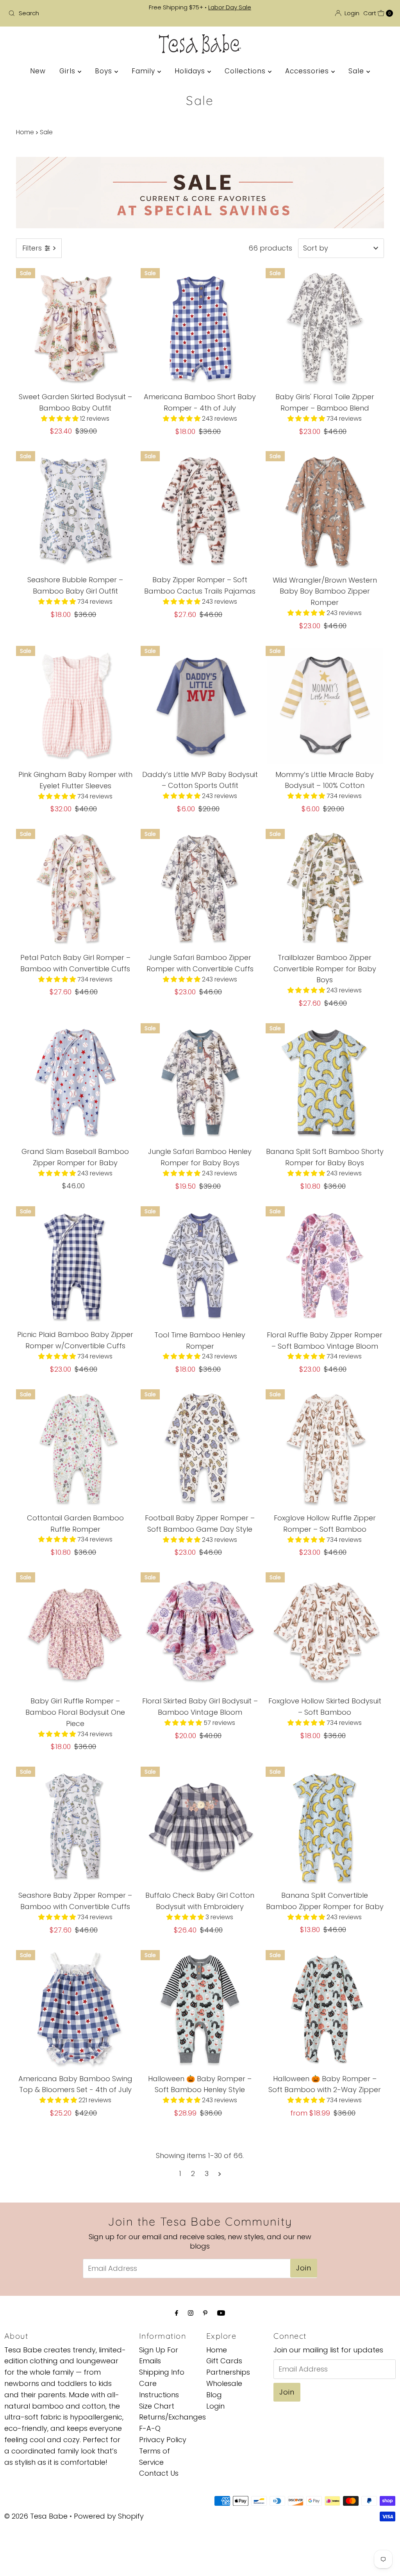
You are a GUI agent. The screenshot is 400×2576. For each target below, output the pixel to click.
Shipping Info (162, 2372)
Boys (105, 71)
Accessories (308, 71)
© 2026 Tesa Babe (36, 2516)
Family (145, 71)
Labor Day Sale (230, 7)
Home (25, 132)
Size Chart (157, 2406)
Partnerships (228, 2372)
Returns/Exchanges (172, 2417)
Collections (246, 71)
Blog (214, 2395)
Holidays (191, 71)
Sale (357, 71)
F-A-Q (150, 2428)
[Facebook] (177, 2313)
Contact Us (159, 2473)
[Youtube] (221, 2313)
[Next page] (220, 2174)
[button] (61, 419)
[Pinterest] (205, 2313)
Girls (69, 71)
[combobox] (68, 13)
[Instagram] (191, 2313)
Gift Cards (224, 2361)
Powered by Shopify (109, 2516)
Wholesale (224, 2383)
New (38, 71)
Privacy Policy (163, 2440)
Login (215, 2406)
